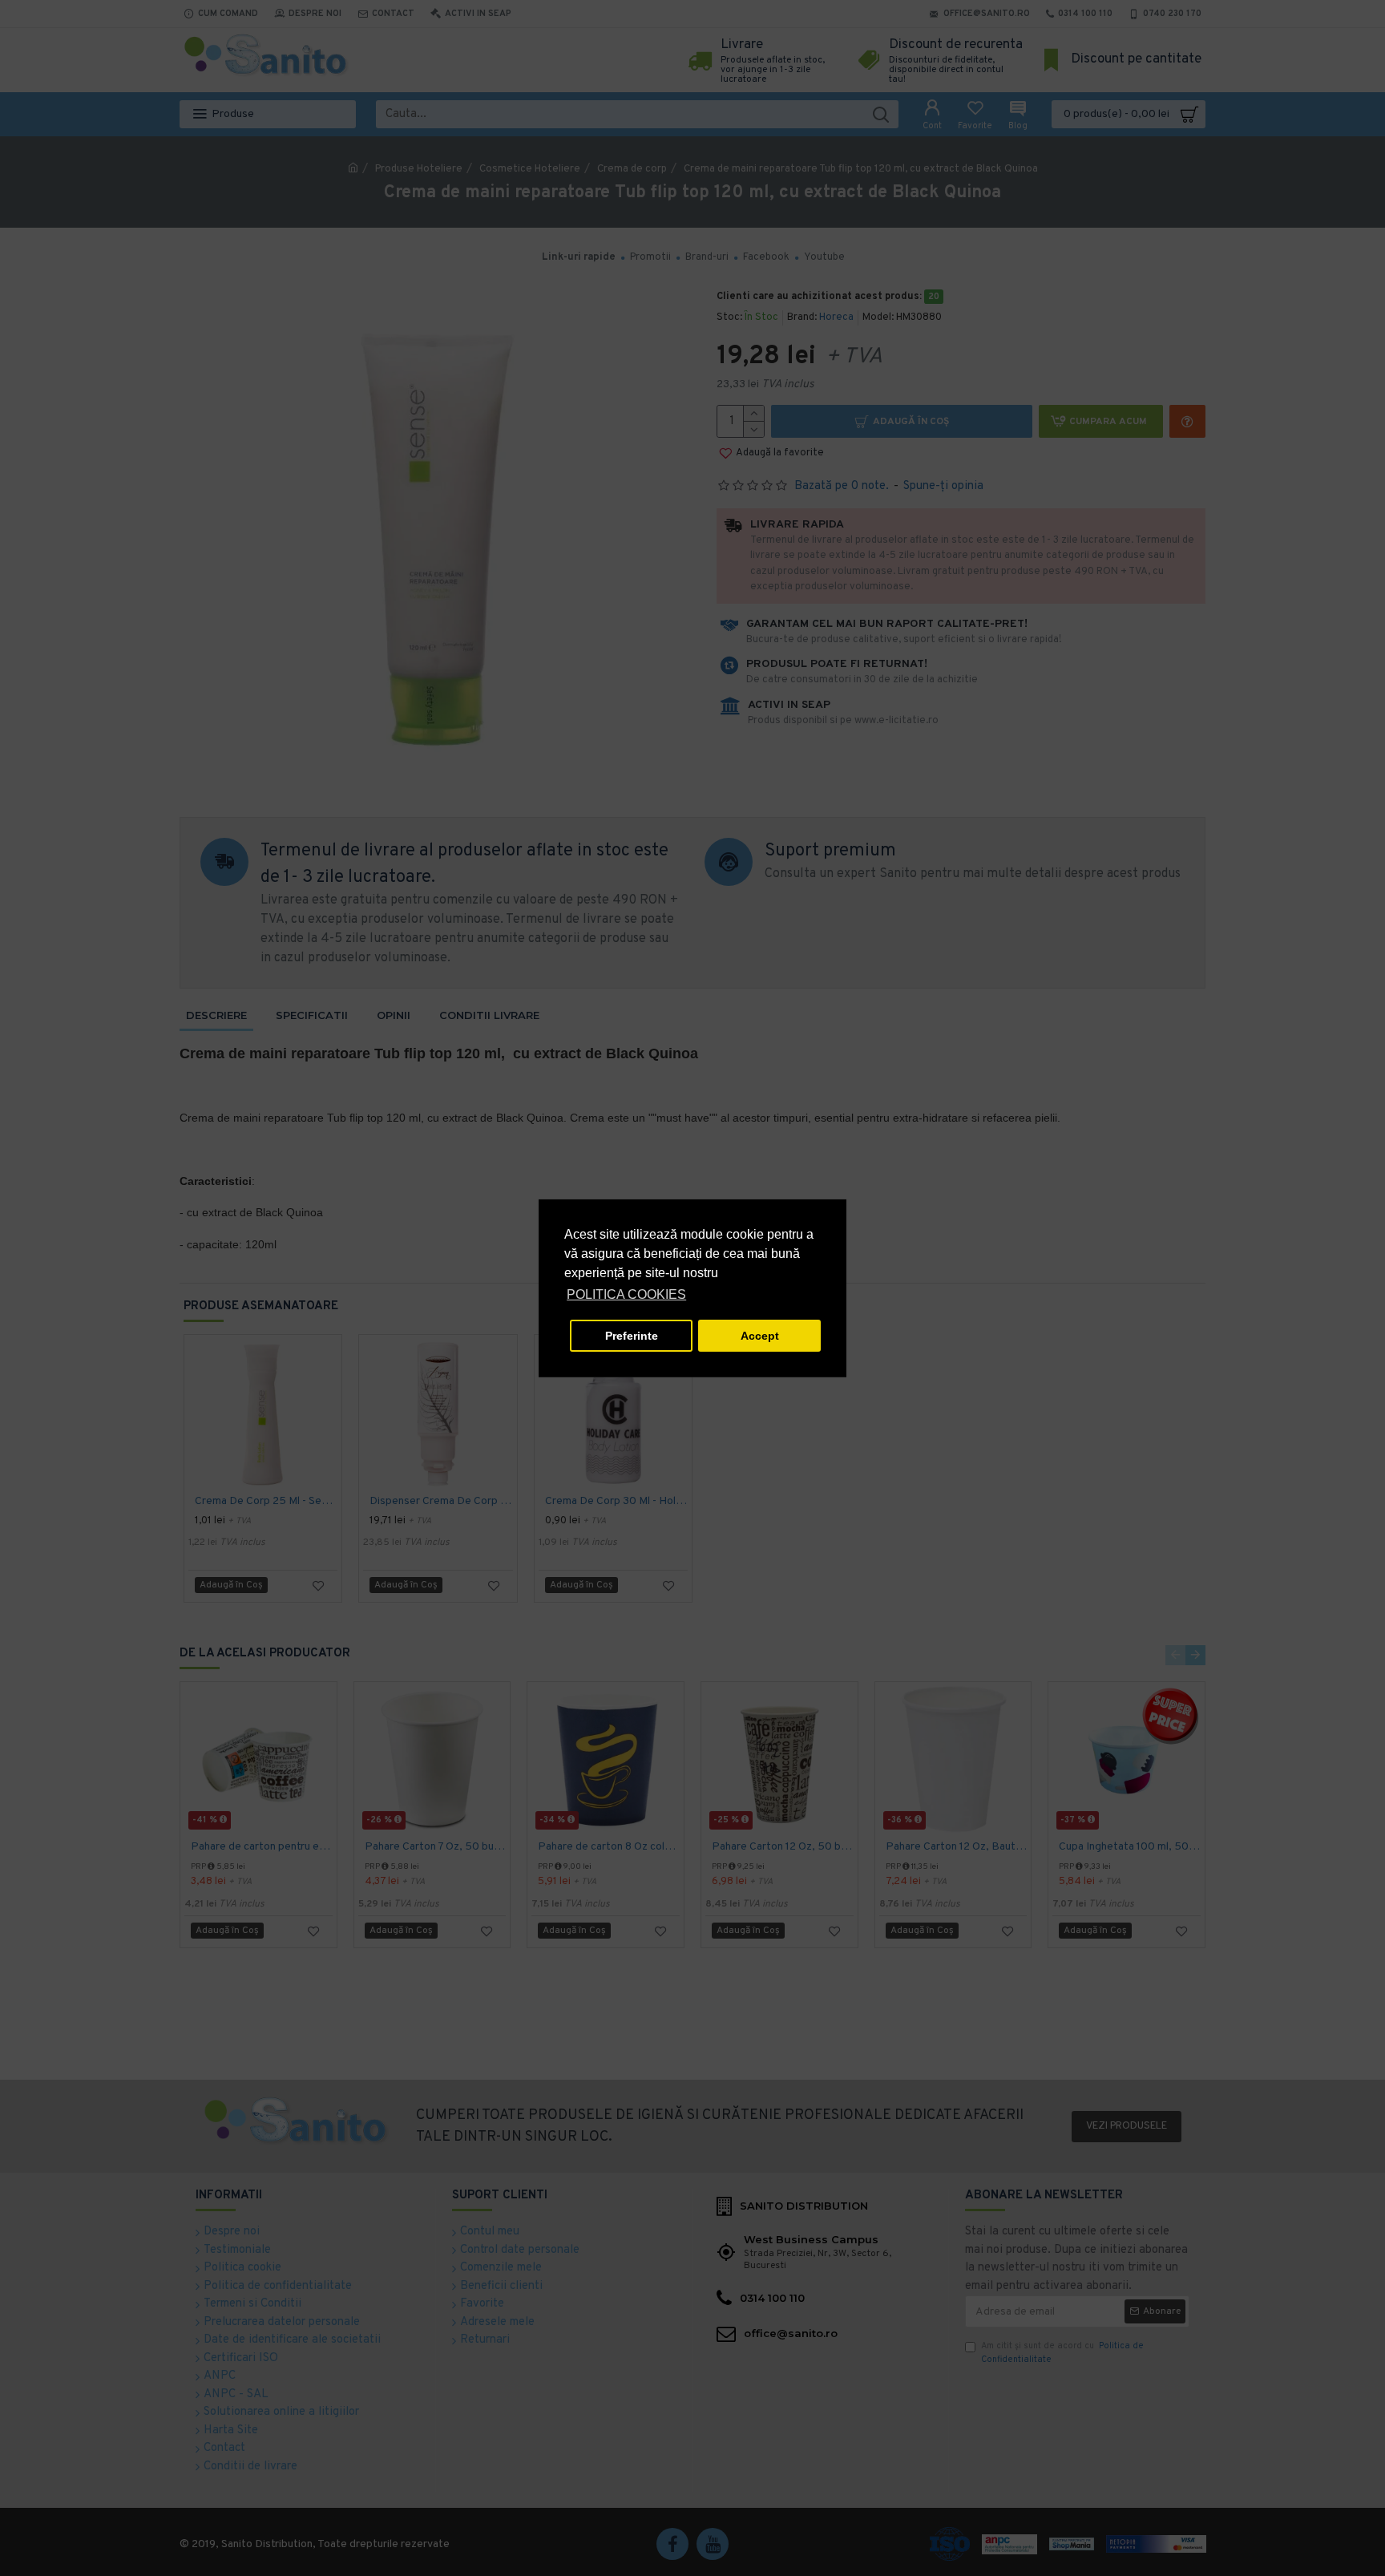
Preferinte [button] (632, 1336)
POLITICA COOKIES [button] (626, 1294)
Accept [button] (760, 1336)
